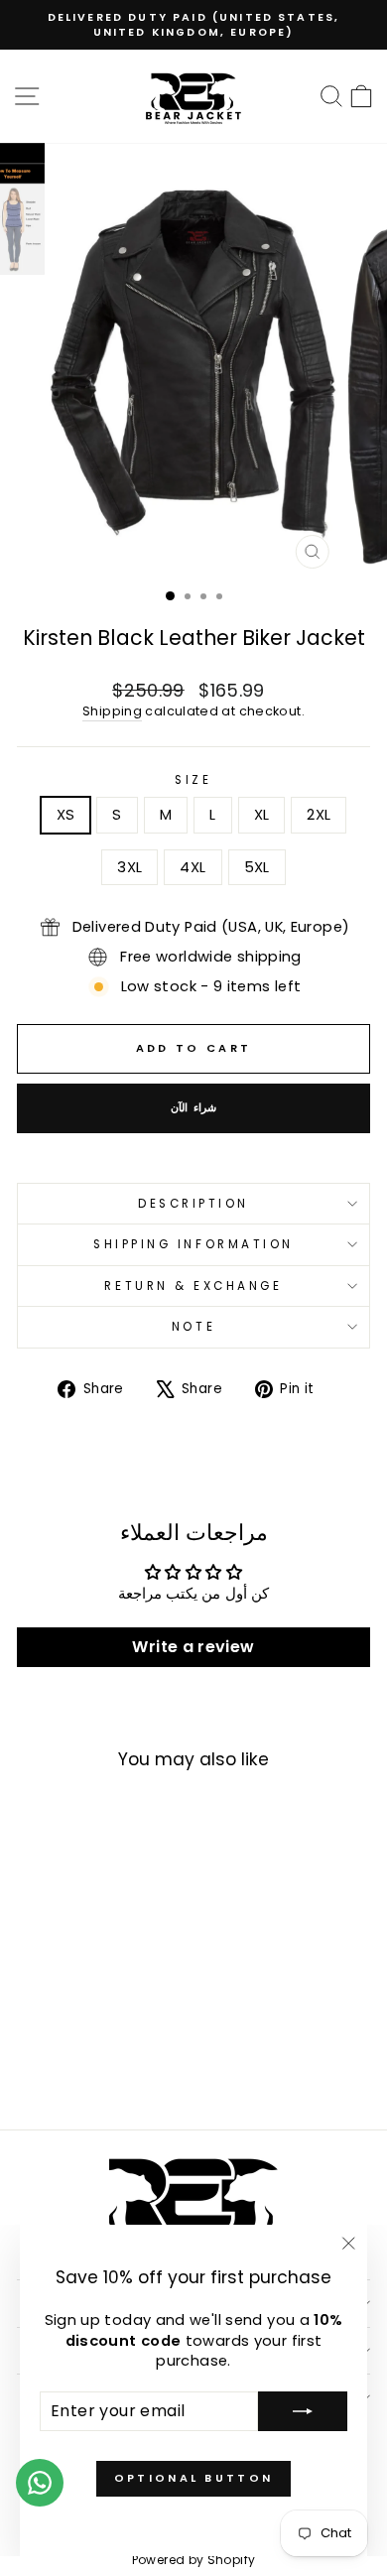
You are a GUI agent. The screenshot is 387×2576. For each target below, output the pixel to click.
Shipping (112, 711)
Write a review (193, 1647)
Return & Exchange (193, 1286)
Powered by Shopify (194, 2560)
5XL (257, 867)
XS (66, 815)
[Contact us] (40, 2483)
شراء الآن (193, 1107)
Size (193, 780)
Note (193, 1327)
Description (193, 1204)
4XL (193, 867)
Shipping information (193, 1244)
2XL (319, 815)
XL (262, 815)
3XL (129, 867)
